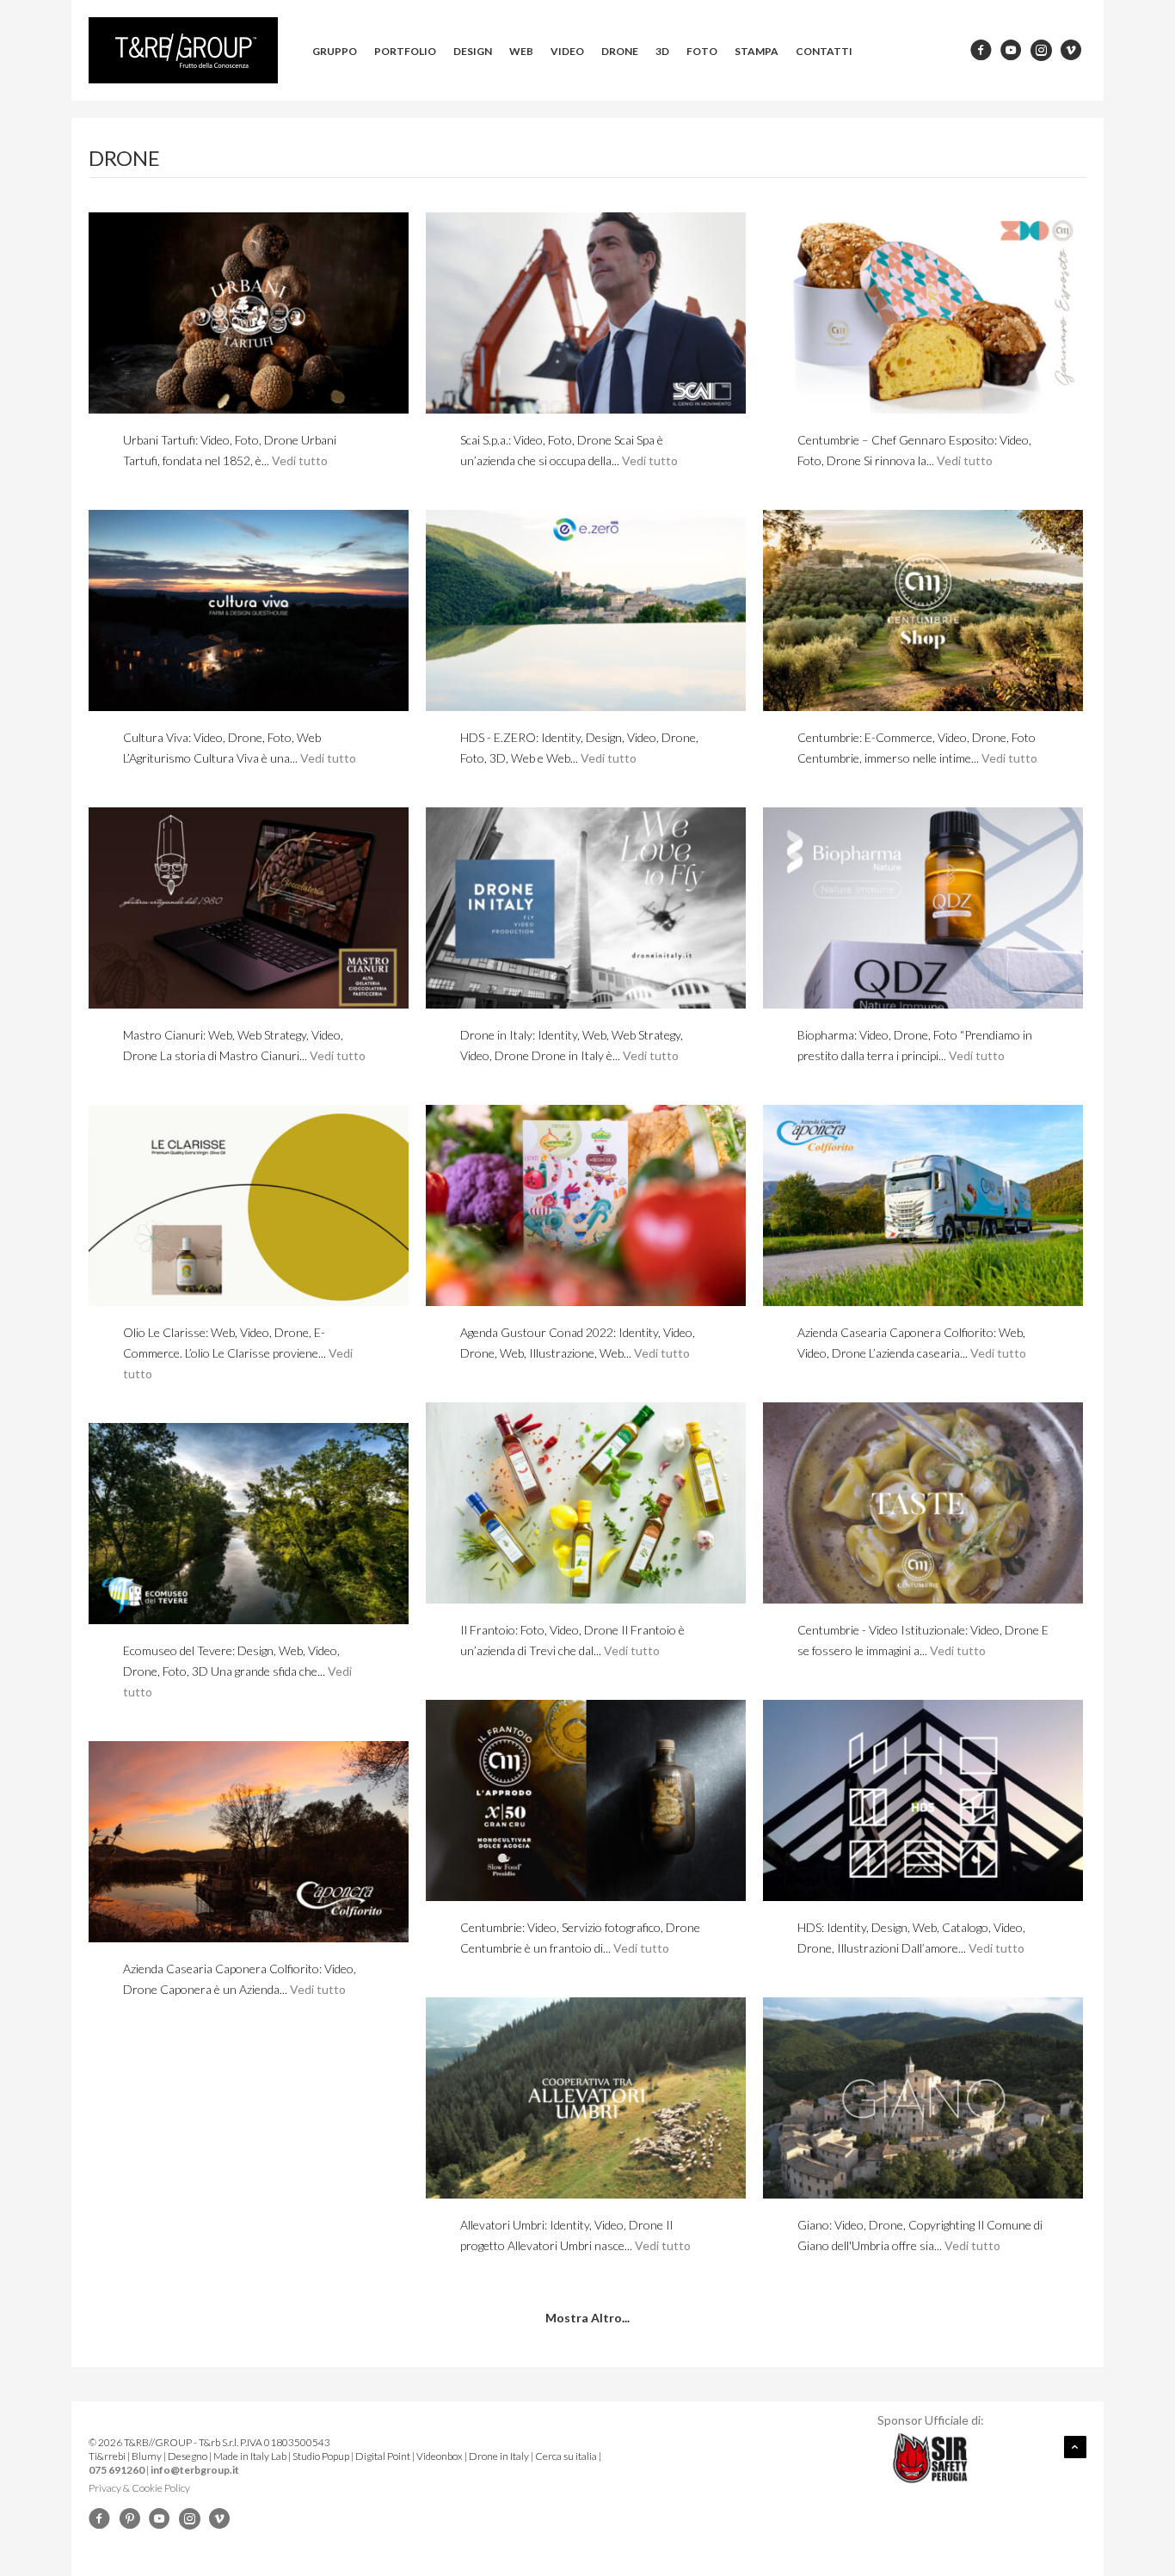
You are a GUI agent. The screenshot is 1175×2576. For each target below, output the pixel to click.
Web (521, 51)
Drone (620, 51)
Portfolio (405, 51)
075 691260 (117, 2470)
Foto (702, 51)
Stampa (757, 51)
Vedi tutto (300, 460)
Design (473, 51)
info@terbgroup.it (195, 2470)
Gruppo (335, 51)
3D (662, 51)
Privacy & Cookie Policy (139, 2488)
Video (567, 51)
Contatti (824, 51)
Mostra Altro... (587, 2318)
